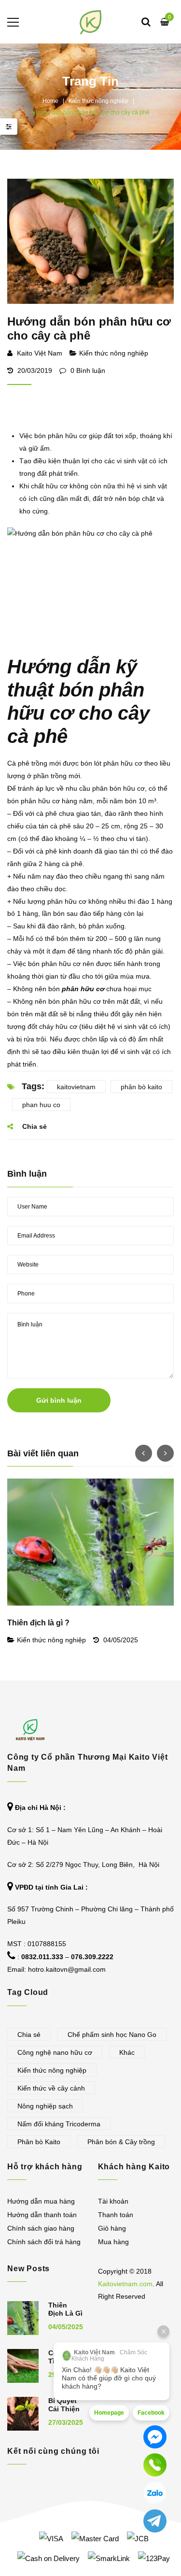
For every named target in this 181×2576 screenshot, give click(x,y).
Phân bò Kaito (39, 2142)
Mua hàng (113, 2242)
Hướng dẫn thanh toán (42, 2215)
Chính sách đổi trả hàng (44, 2242)
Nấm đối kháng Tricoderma (59, 2124)
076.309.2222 (92, 1957)
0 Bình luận (87, 370)
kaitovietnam (76, 1087)
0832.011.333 (42, 1957)
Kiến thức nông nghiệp (98, 101)
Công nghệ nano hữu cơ (55, 2052)
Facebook (151, 2413)
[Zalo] (155, 2493)
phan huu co (41, 1105)
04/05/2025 (121, 1640)
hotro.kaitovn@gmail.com (67, 1969)
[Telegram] (155, 2521)
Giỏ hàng (112, 2228)
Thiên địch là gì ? (38, 1623)
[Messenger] (155, 2437)
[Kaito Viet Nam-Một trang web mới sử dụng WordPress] (90, 22)
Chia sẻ (29, 2035)
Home (50, 101)
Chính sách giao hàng (41, 2228)
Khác (127, 2052)
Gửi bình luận (59, 1400)
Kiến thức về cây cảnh (51, 2088)
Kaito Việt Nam (40, 353)
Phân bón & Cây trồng (121, 2142)
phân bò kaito (141, 1087)
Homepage (109, 2413)
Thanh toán (116, 2215)
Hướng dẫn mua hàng (41, 2201)
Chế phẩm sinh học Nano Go (112, 2035)
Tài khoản (113, 2201)
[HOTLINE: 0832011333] (155, 2465)
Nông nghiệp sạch (45, 2106)
